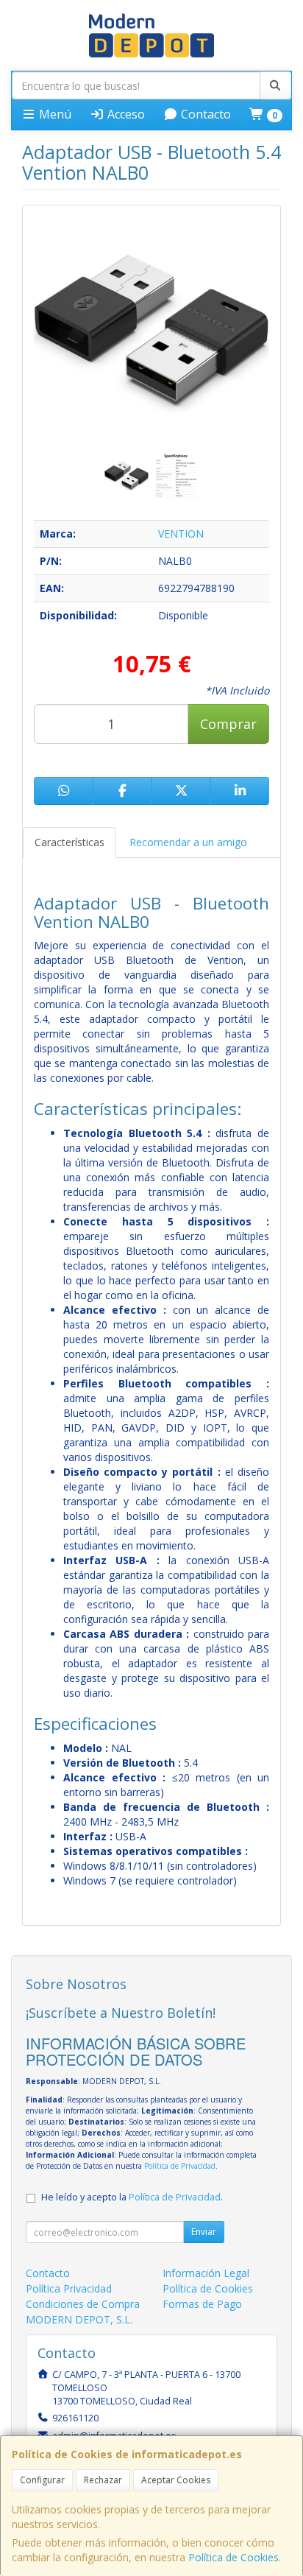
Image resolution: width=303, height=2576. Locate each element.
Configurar (42, 2480)
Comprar (228, 724)
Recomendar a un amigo (188, 842)
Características (69, 842)
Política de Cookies (234, 2557)
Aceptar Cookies (176, 2480)
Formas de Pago (202, 2304)
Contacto (204, 114)
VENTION (181, 534)
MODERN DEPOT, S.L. (79, 2319)
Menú (54, 114)
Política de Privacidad (180, 2166)
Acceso (125, 114)
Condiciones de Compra (83, 2304)
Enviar (204, 2232)
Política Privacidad (69, 2288)
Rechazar (103, 2480)
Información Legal (206, 2273)
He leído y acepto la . (132, 2197)
